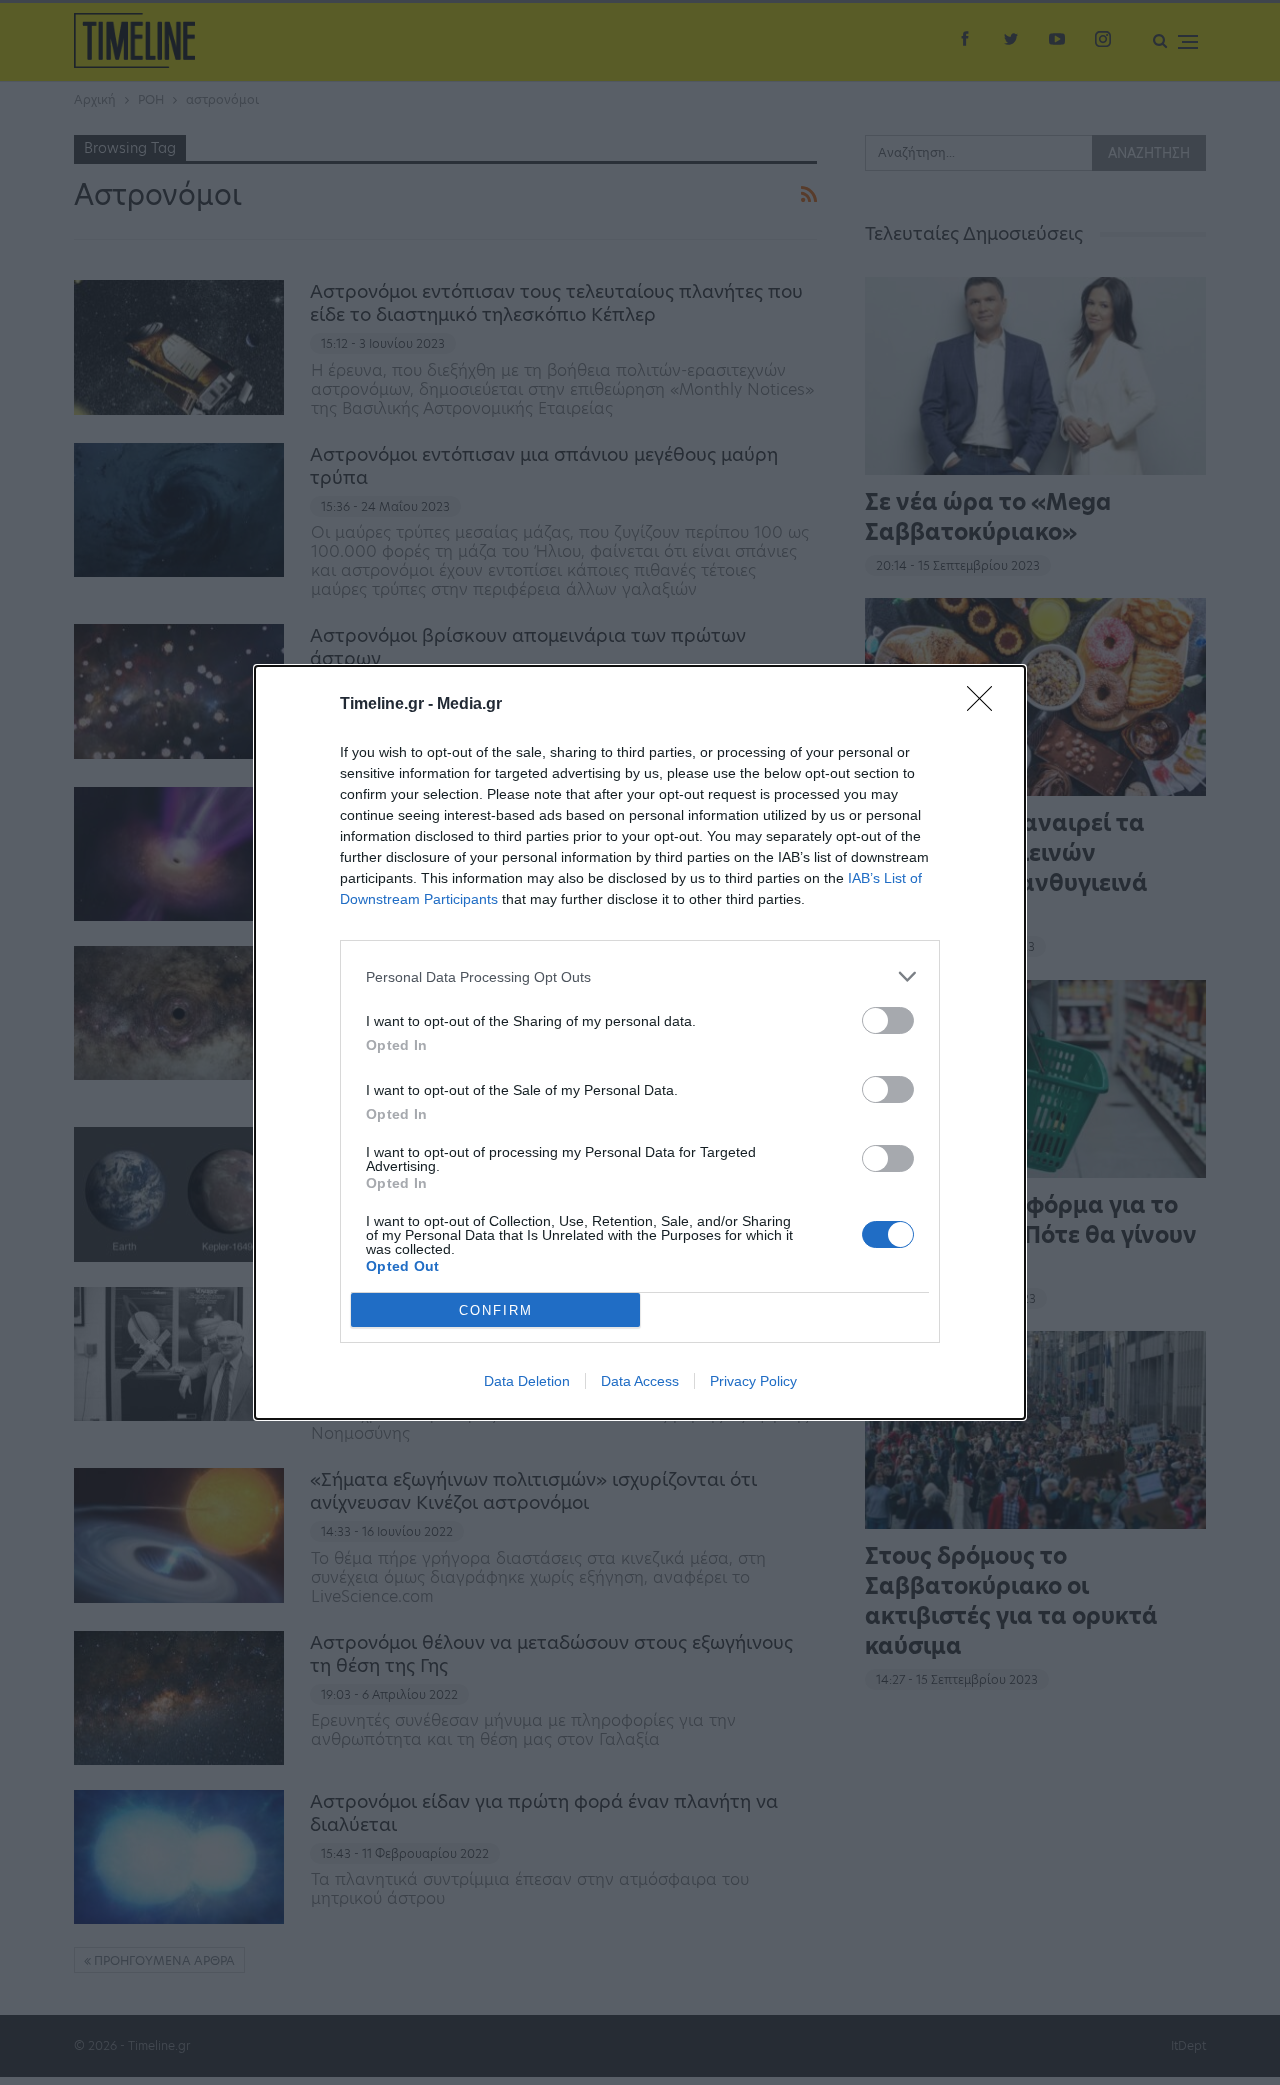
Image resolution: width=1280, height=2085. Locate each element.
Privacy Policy (753, 1381)
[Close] (986, 705)
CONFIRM (496, 1310)
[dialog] (640, 1042)
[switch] (888, 1020)
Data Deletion (527, 1381)
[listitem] (640, 976)
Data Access (640, 1381)
